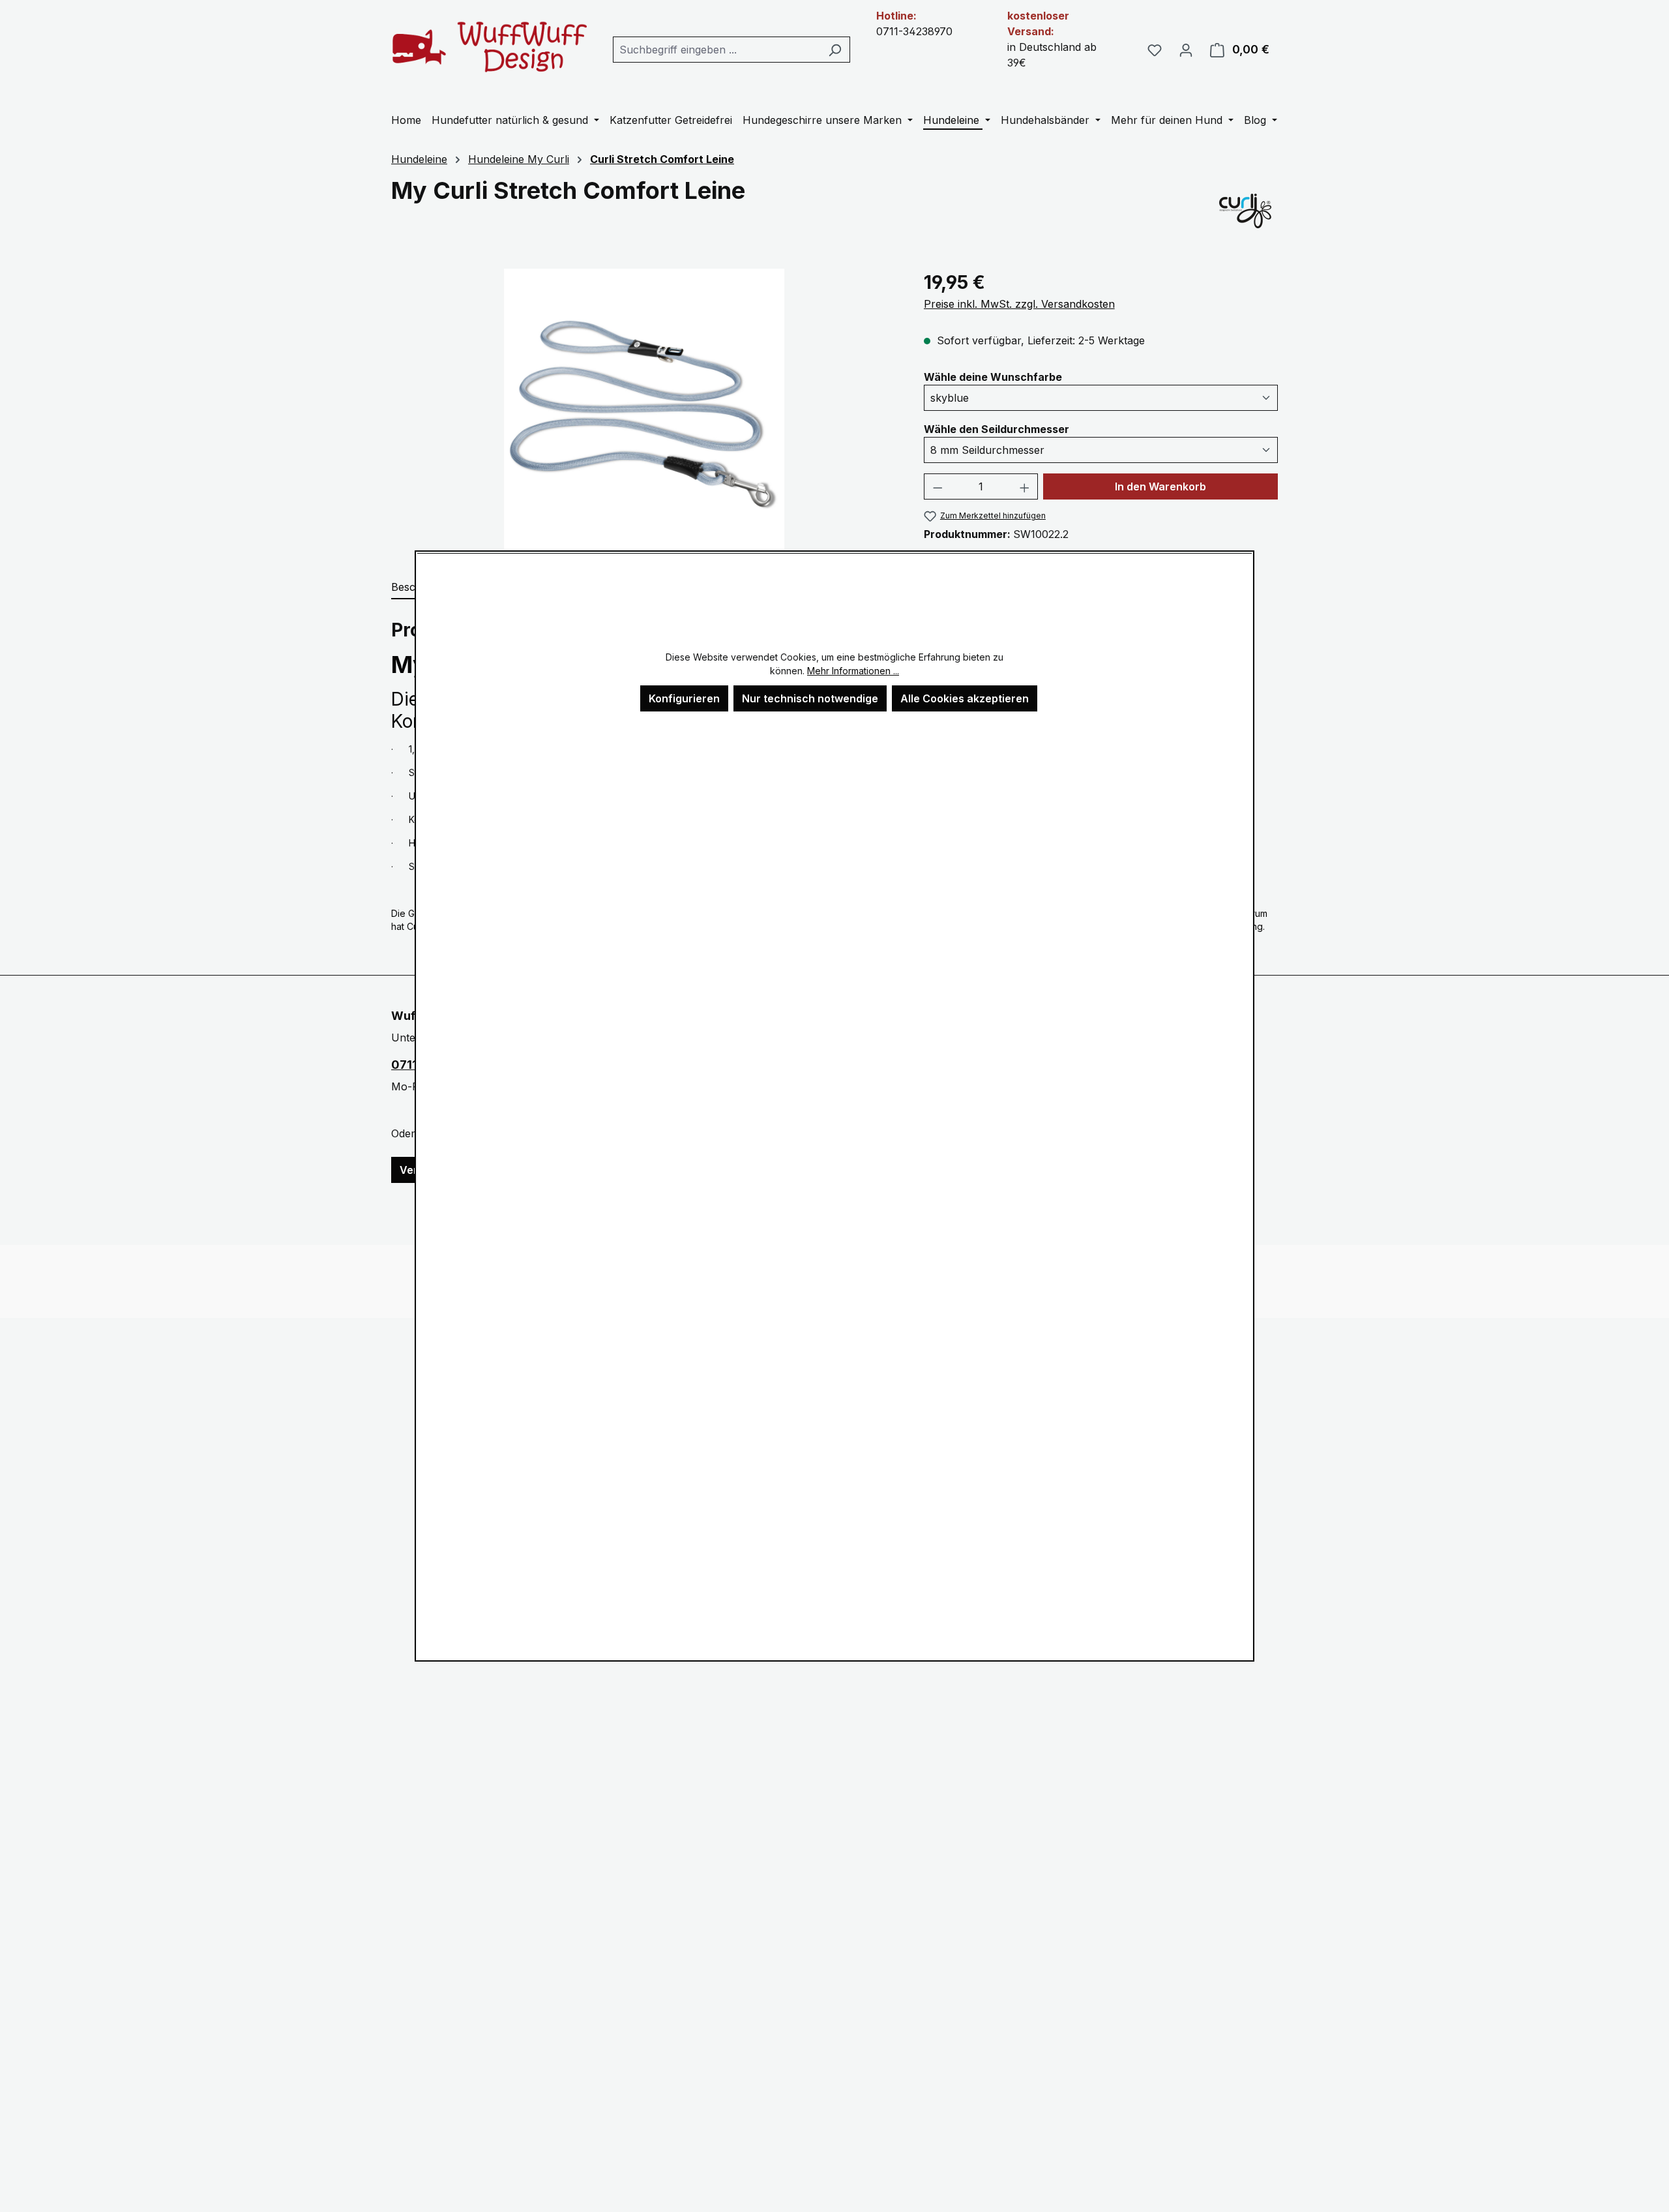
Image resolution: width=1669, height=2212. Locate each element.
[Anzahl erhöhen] (1025, 486)
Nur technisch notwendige (810, 698)
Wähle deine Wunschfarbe (993, 377)
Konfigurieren (684, 698)
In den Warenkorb (1160, 486)
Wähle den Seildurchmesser (997, 429)
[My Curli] (1245, 210)
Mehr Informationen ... (853, 671)
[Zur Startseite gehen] (489, 47)
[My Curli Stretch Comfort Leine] (644, 409)
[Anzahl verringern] (938, 486)
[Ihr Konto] (1186, 50)
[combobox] (716, 50)
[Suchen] (835, 50)
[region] (644, 409)
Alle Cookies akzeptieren (965, 698)
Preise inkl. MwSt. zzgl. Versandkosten (1019, 304)
